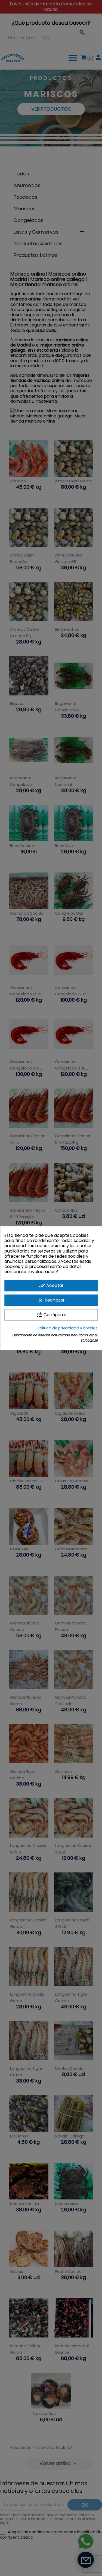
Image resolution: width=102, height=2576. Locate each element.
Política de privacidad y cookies (68, 1328)
